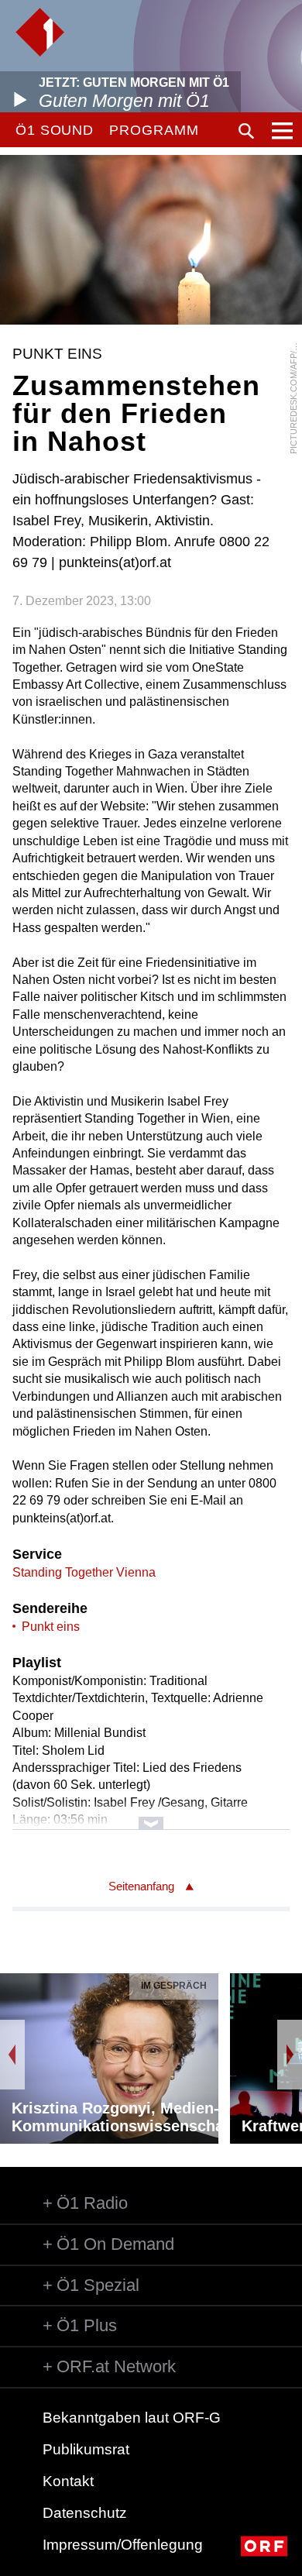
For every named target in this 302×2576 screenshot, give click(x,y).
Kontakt (68, 2481)
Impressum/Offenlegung (123, 2545)
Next (290, 2055)
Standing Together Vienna (84, 1572)
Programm (154, 130)
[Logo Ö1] (40, 32)
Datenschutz (85, 2513)
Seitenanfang (141, 1886)
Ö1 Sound (55, 130)
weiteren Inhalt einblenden (151, 1816)
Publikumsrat (86, 2449)
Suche (246, 131)
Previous (12, 2055)
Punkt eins (51, 1627)
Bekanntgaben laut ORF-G (132, 2418)
